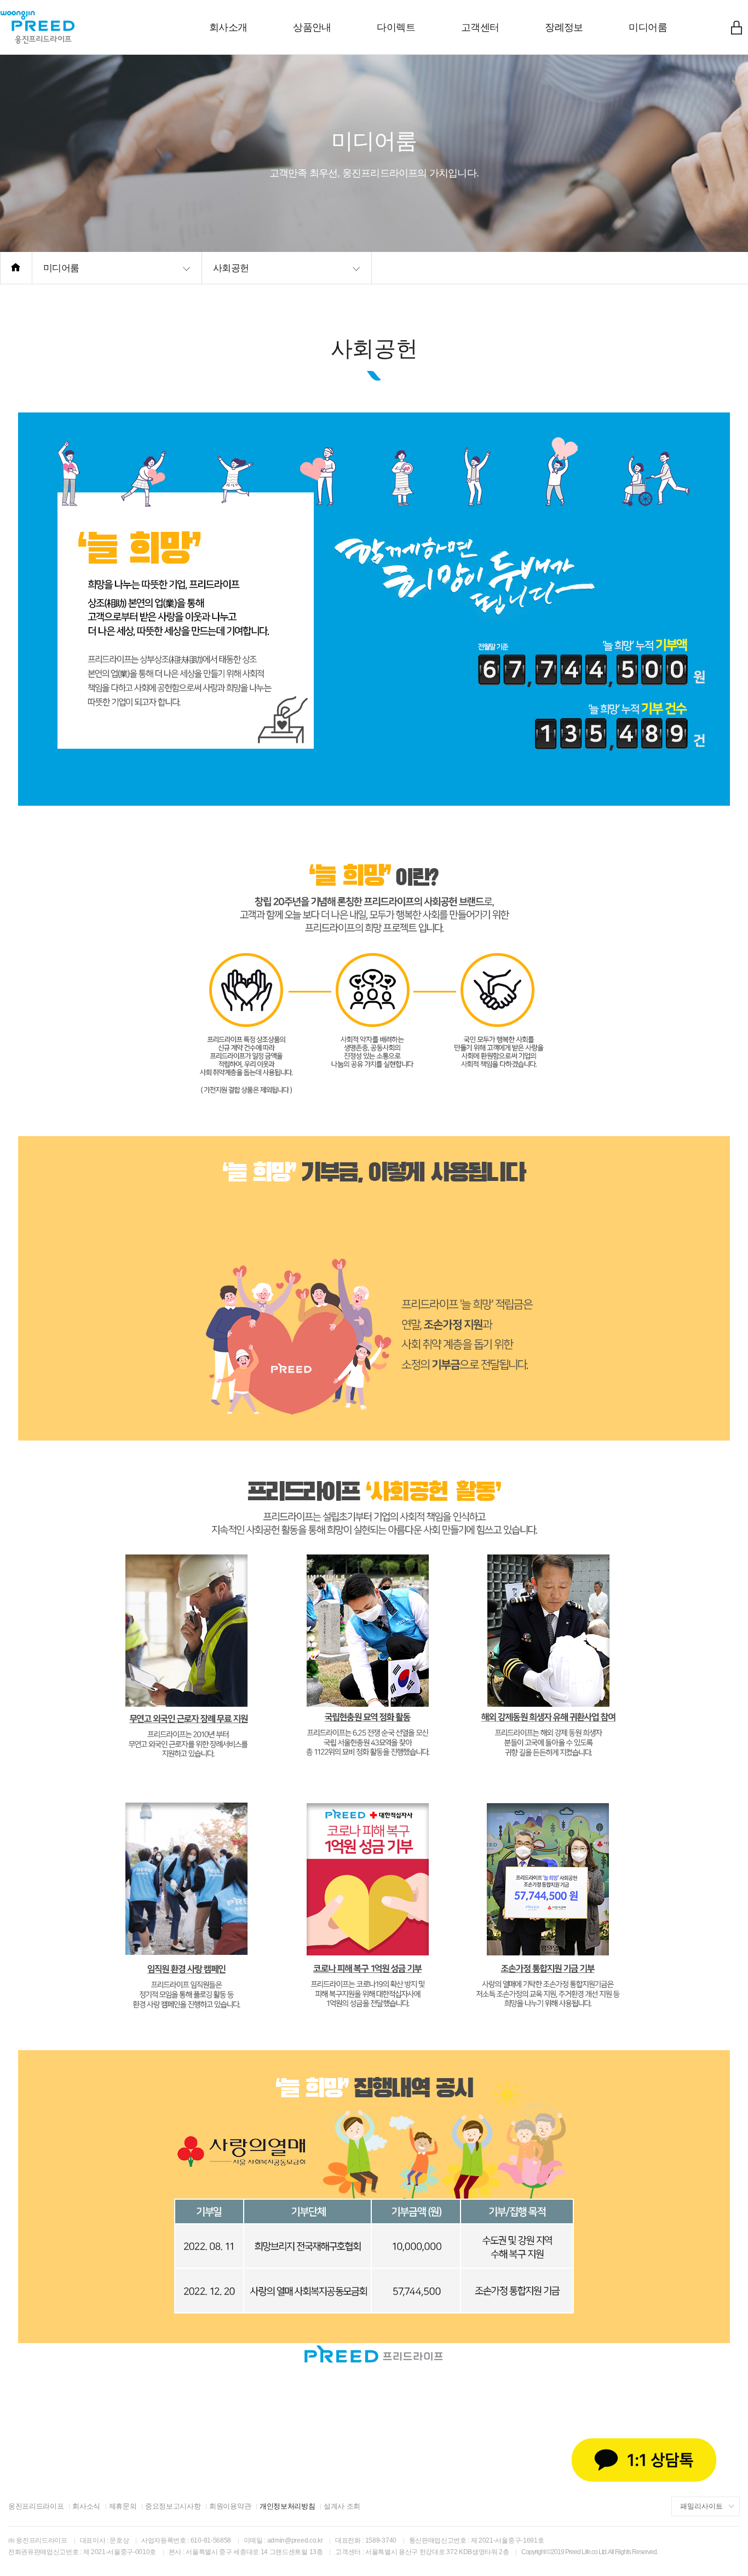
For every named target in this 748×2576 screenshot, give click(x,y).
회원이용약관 (230, 2506)
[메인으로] (16, 268)
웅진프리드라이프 (36, 2506)
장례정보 (564, 27)
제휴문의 (123, 2506)
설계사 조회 (342, 2506)
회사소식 (86, 2506)
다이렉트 (396, 27)
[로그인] (737, 27)
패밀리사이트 (701, 2506)
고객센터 (480, 27)
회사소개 (228, 27)
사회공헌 (231, 268)
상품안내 (312, 27)
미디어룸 (648, 27)
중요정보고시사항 (173, 2506)
